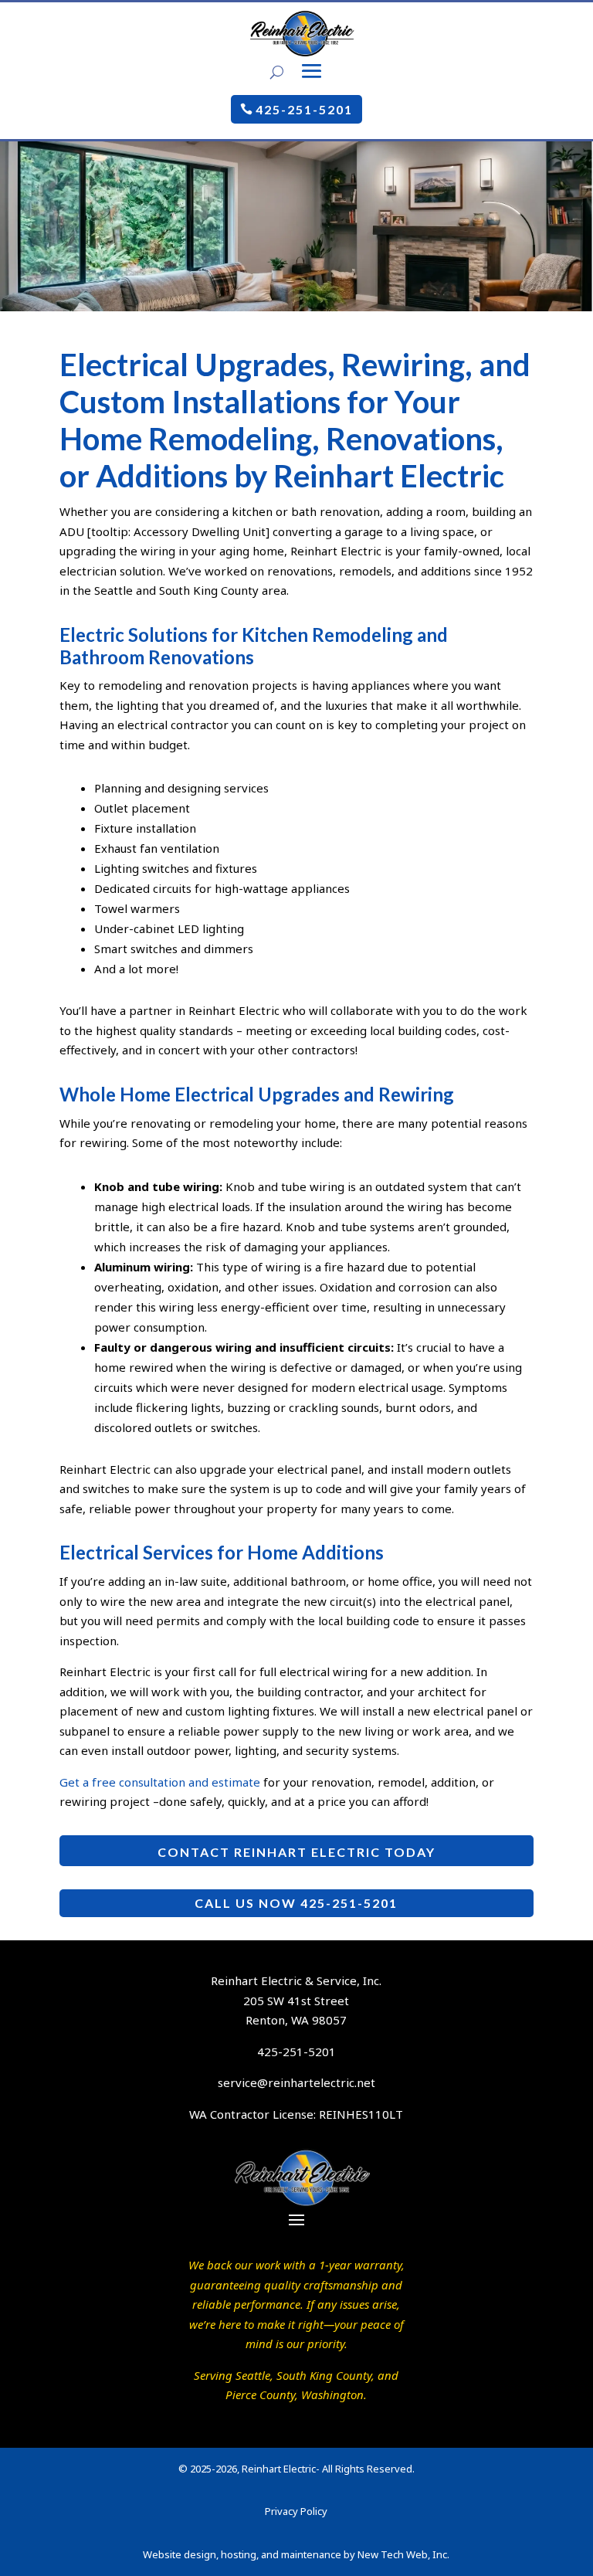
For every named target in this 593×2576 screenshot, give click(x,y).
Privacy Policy (296, 2511)
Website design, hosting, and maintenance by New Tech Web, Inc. (296, 2554)
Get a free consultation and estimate (160, 1782)
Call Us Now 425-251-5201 (296, 1903)
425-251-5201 (304, 109)
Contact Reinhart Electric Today (296, 1852)
